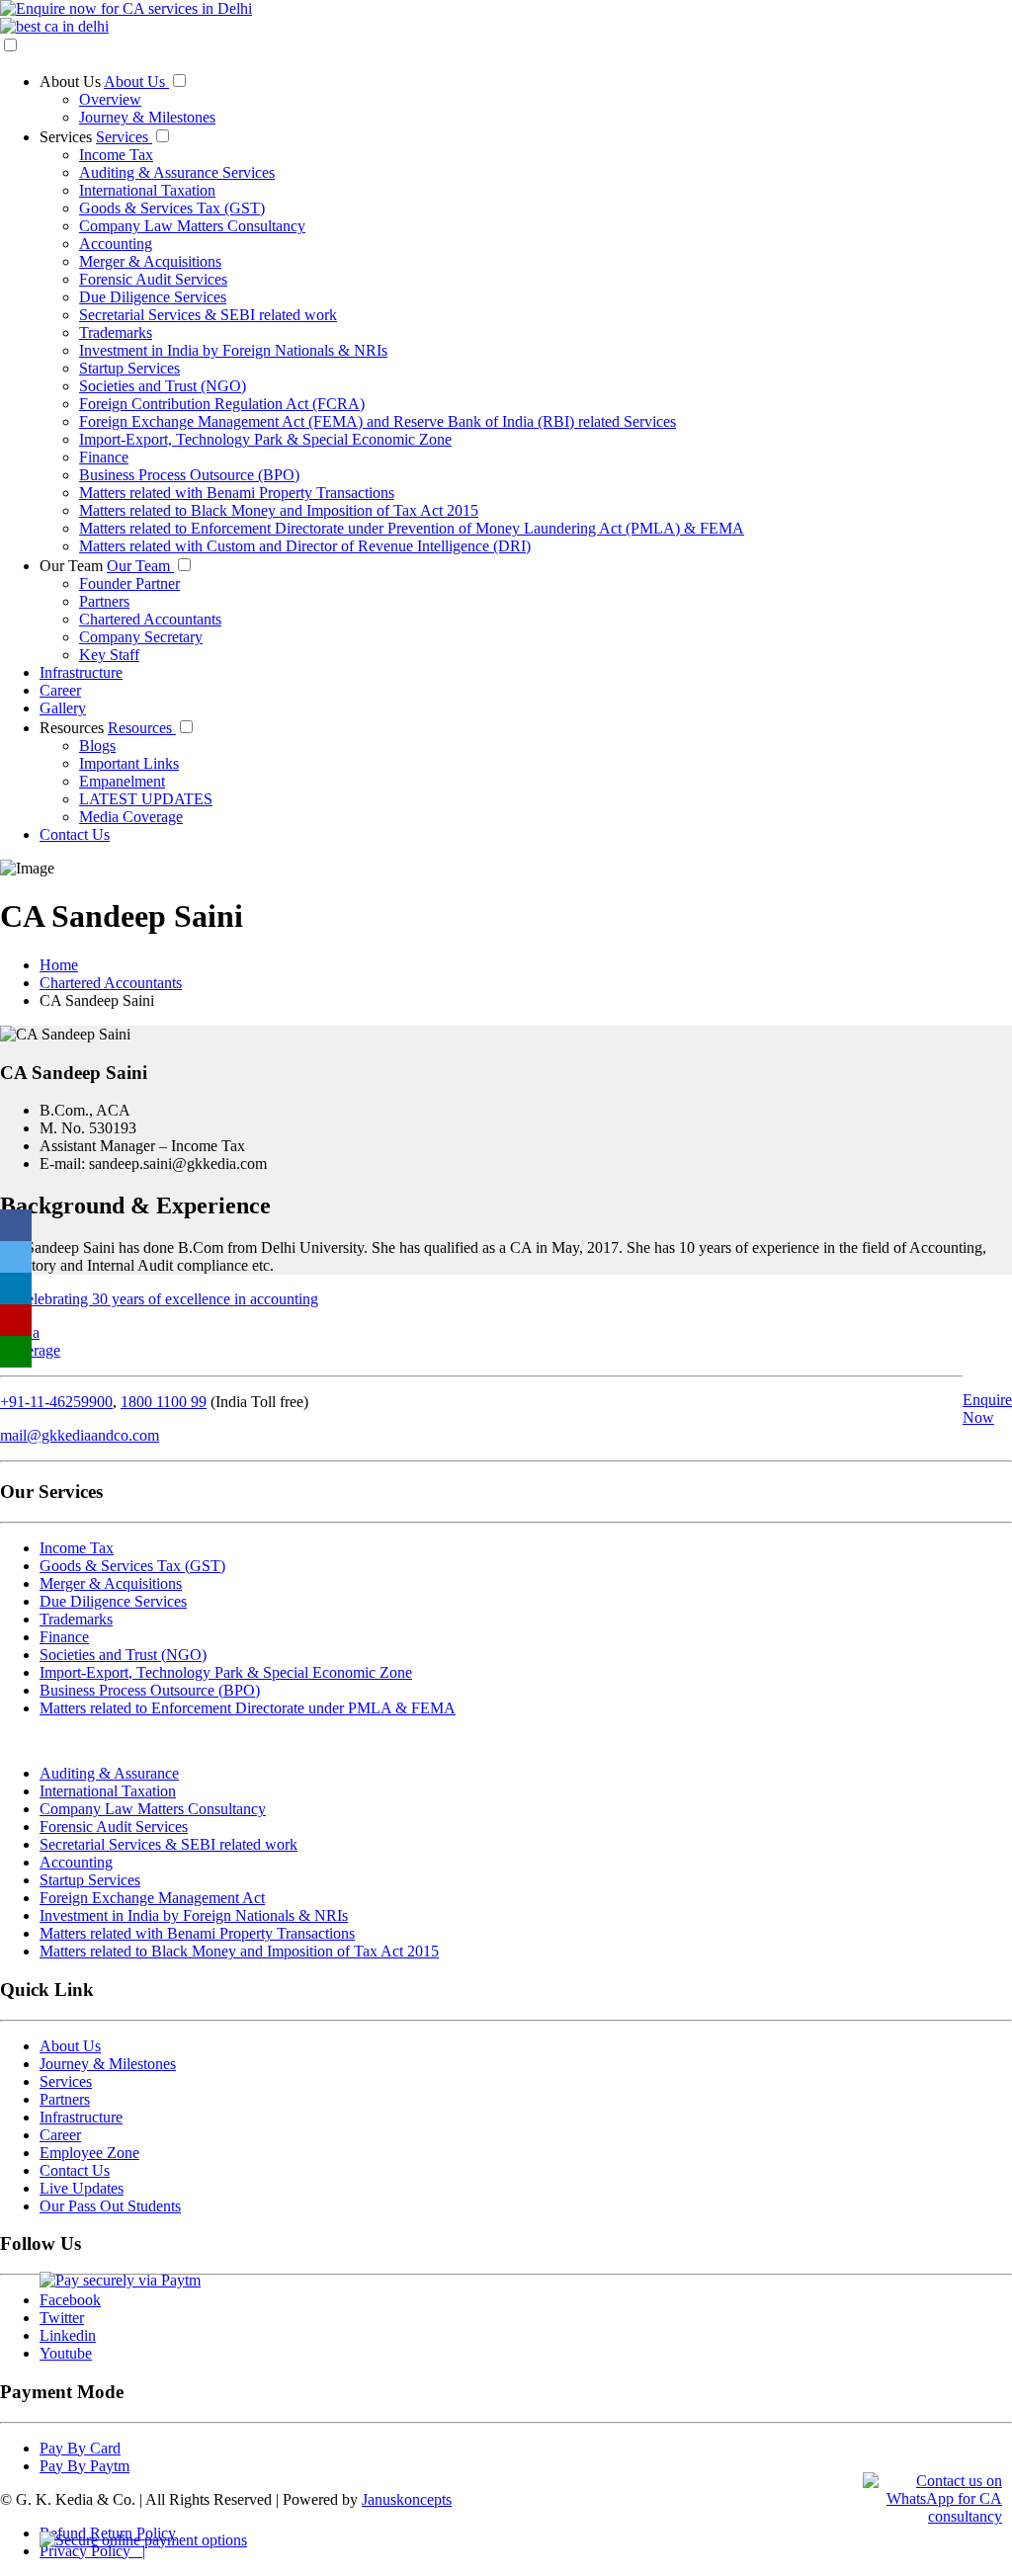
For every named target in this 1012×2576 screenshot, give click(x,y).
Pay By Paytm (84, 2466)
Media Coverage (131, 817)
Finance (104, 457)
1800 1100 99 (164, 1402)
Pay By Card (80, 2448)
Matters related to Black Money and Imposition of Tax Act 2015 (279, 510)
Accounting (116, 244)
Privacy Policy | (92, 2551)
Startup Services (129, 368)
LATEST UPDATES (146, 799)
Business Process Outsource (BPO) (189, 475)
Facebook (70, 2300)
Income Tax (116, 155)
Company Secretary (141, 637)
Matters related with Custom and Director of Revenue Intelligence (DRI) (305, 546)
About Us (72, 82)
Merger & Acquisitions (150, 261)
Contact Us (75, 834)
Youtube (66, 2353)
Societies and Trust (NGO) (163, 386)
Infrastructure (81, 672)
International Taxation (147, 190)
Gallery (63, 708)
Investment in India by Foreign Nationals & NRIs (233, 350)
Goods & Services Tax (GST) (172, 208)
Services (68, 137)
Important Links (129, 763)
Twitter (62, 2318)
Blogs (97, 746)
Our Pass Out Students (110, 2206)
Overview (110, 99)
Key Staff (109, 655)
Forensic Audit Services (153, 279)
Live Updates (82, 2188)
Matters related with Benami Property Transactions (237, 493)
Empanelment (122, 781)
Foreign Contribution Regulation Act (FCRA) (222, 404)
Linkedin (68, 2335)
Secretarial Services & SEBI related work (208, 315)
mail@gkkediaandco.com (80, 1435)
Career (60, 690)
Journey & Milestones (147, 117)
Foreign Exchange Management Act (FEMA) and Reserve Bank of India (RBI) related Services (378, 421)
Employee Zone (89, 2153)
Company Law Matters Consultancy (192, 226)
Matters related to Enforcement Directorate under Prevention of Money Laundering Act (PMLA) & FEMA (412, 528)
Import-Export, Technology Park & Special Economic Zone (265, 439)
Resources (74, 728)
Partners (104, 601)
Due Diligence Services (153, 297)
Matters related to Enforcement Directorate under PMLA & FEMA (248, 1708)
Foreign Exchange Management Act (152, 1898)
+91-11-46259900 (56, 1402)
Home (59, 965)
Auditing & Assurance (109, 1773)
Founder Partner (129, 583)
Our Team (73, 566)
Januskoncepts (407, 2499)
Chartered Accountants (150, 619)
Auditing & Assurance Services (177, 172)
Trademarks (116, 332)
